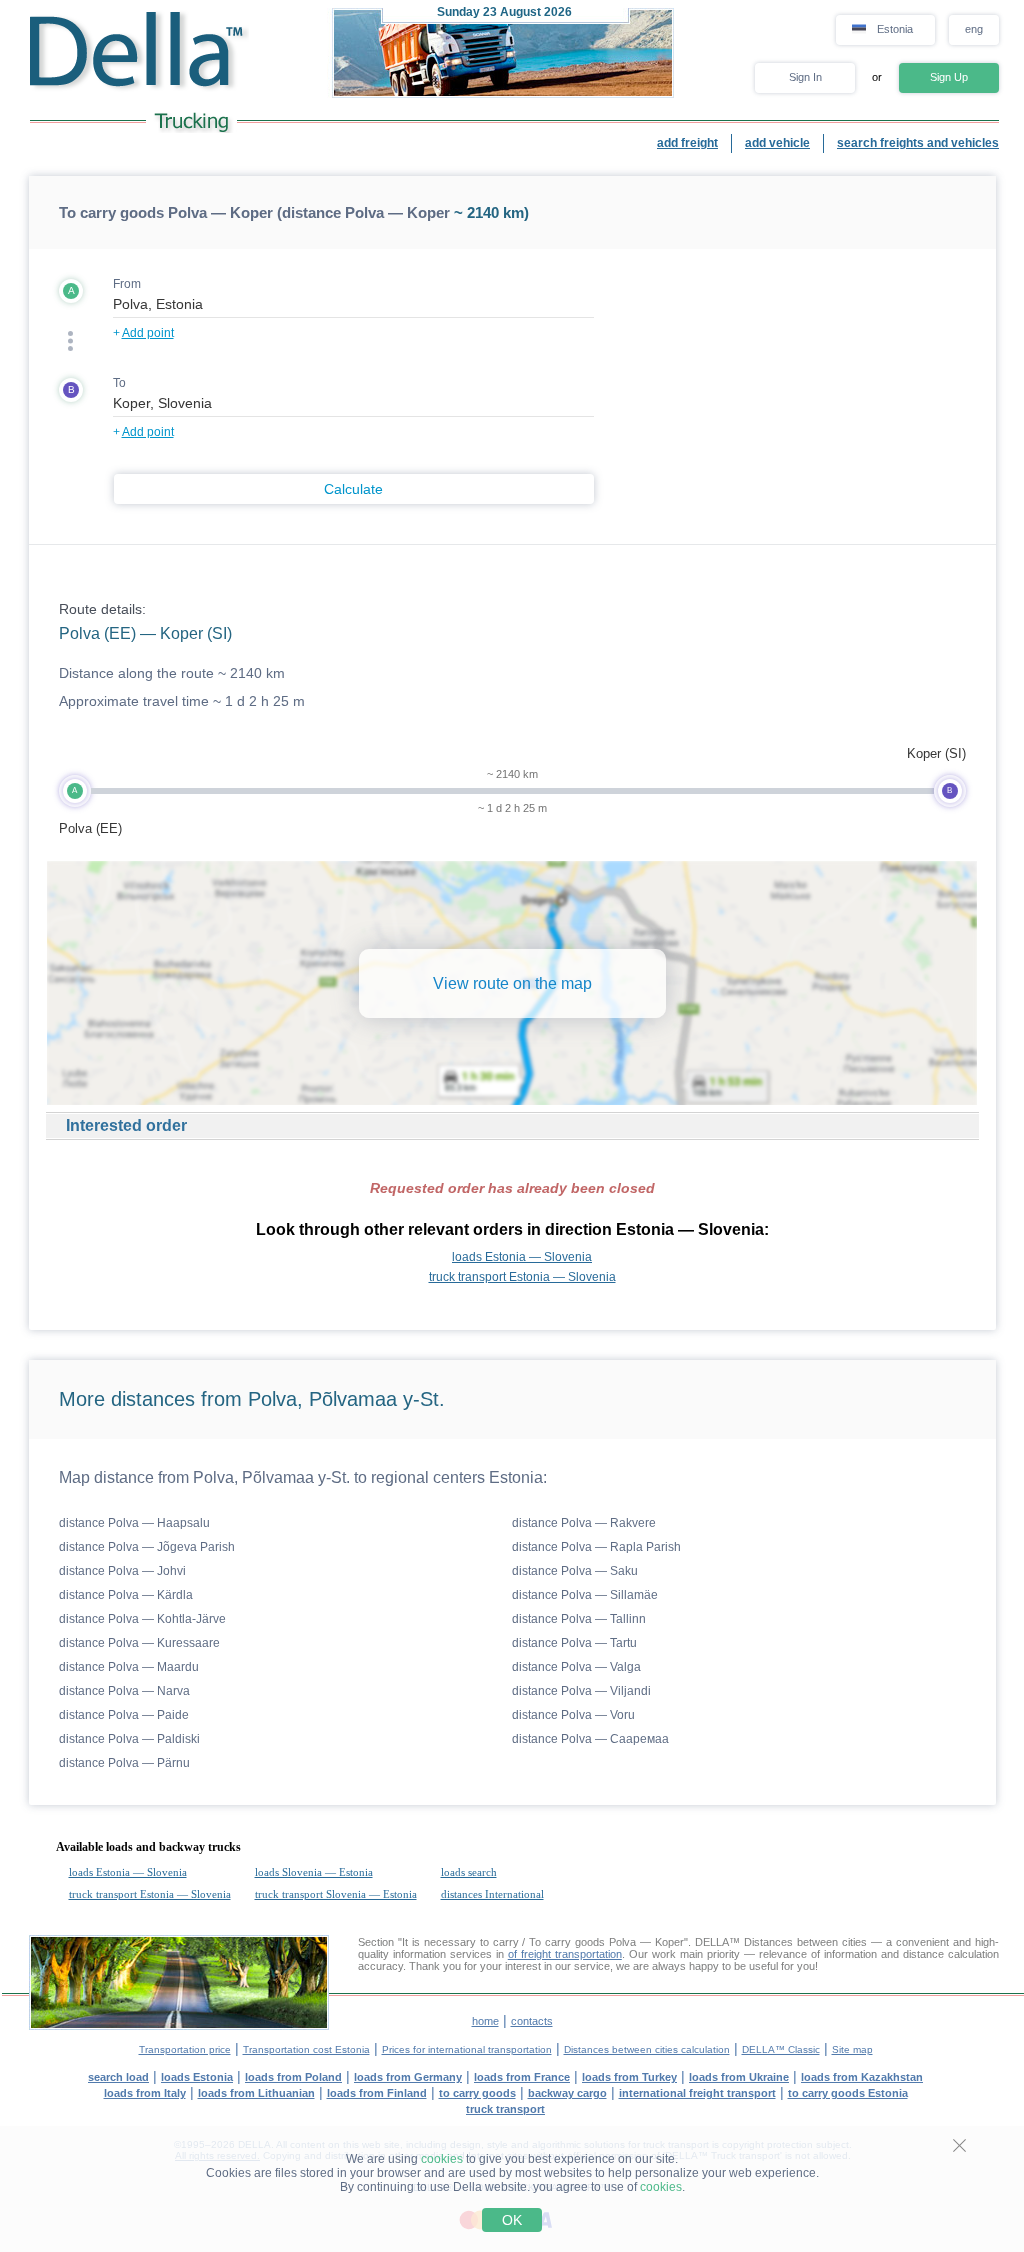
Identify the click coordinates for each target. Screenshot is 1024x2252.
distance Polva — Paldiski (129, 1739)
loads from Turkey (629, 2077)
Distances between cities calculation (647, 2049)
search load (118, 2077)
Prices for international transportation (467, 2049)
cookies (442, 2159)
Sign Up (949, 77)
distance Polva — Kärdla (126, 1595)
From (127, 284)
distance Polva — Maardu (129, 1667)
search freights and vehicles (918, 143)
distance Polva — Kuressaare (139, 1643)
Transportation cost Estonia (306, 2049)
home (485, 2021)
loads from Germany (408, 2077)
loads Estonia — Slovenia (522, 1257)
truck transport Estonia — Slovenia (522, 1277)
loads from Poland (293, 2077)
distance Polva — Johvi (122, 1571)
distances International (492, 1894)
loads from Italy (145, 2093)
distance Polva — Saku (575, 1571)
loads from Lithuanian (256, 2093)
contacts (532, 2021)
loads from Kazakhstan (862, 2077)
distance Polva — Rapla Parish (596, 1547)
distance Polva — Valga (576, 1667)
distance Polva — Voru (573, 1715)
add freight (687, 143)
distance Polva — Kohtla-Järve (142, 1619)
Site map (852, 2049)
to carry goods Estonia (848, 2093)
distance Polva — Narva (124, 1691)
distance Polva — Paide (124, 1715)
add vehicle (777, 143)
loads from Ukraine (739, 2077)
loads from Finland (377, 2093)
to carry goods (477, 2093)
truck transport (505, 2109)
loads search (469, 1872)
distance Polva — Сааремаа (590, 1739)
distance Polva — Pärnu (124, 1763)
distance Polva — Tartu (574, 1643)
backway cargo (567, 2093)
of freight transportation (565, 1954)
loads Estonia (197, 2077)
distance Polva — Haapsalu (134, 1523)
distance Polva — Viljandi (581, 1691)
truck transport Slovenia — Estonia (336, 1894)
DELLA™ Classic (781, 2049)
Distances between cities (805, 1942)
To (119, 383)
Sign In (805, 77)
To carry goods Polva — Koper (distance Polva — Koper (254, 212)
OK (512, 2220)
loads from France (522, 2077)
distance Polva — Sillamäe (585, 1595)
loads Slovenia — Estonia (314, 1872)
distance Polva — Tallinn (579, 1619)
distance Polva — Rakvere (584, 1523)
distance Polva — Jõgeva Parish (147, 1547)
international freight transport (697, 2093)
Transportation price (185, 2049)
